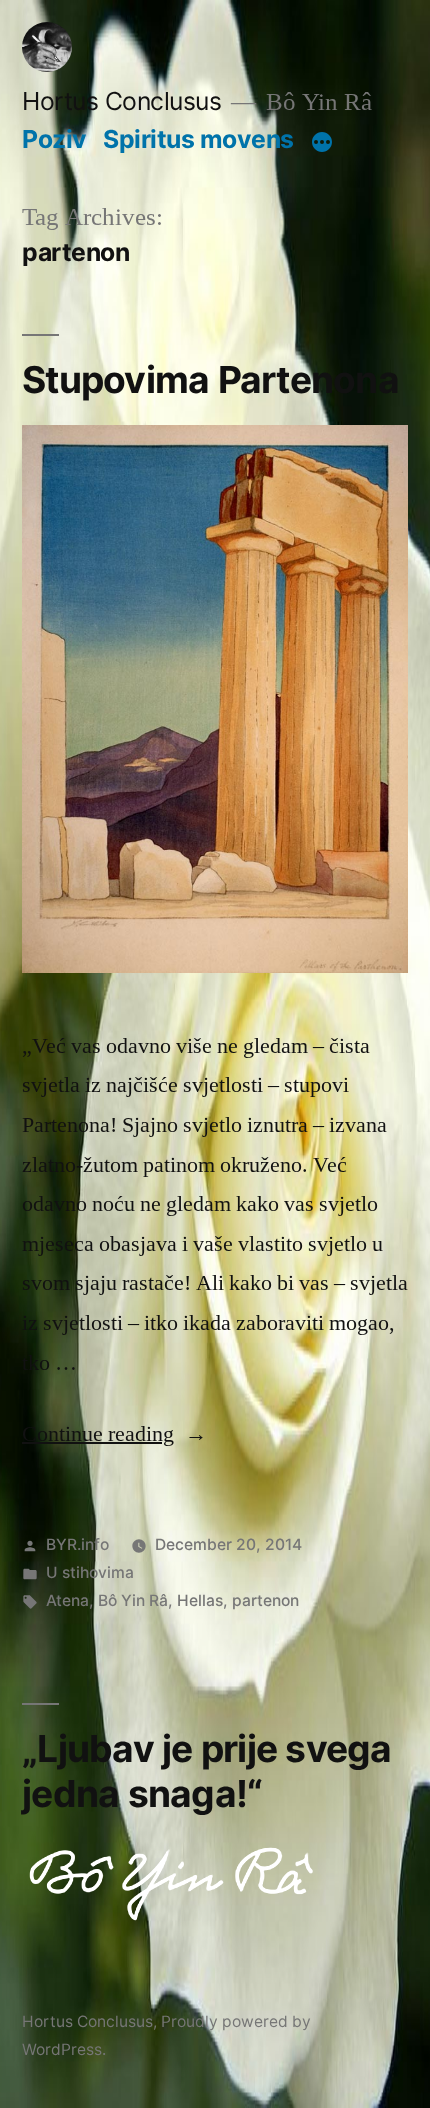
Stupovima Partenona (210, 379)
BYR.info (77, 1544)
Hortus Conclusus (121, 101)
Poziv (54, 139)
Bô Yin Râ (133, 1600)
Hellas (200, 1600)
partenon (265, 1600)
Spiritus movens (198, 139)
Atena (67, 1600)
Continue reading (114, 1434)
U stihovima (90, 1572)
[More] (322, 143)
